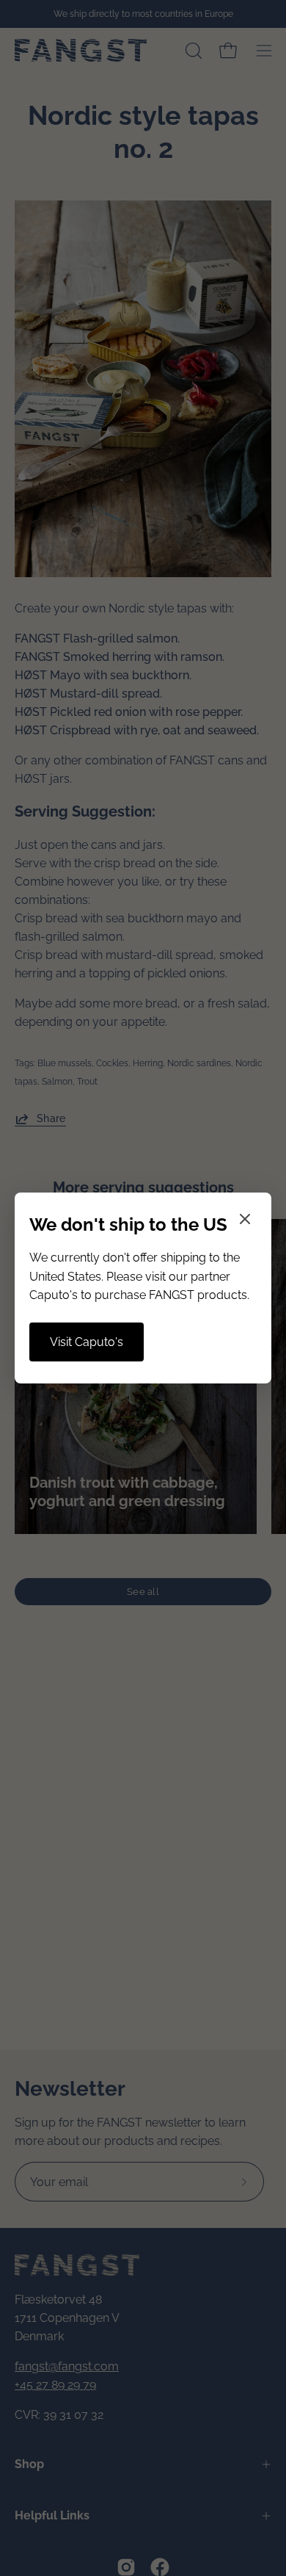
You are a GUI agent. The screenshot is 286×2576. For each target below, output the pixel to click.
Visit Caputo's (87, 1342)
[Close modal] (245, 1222)
